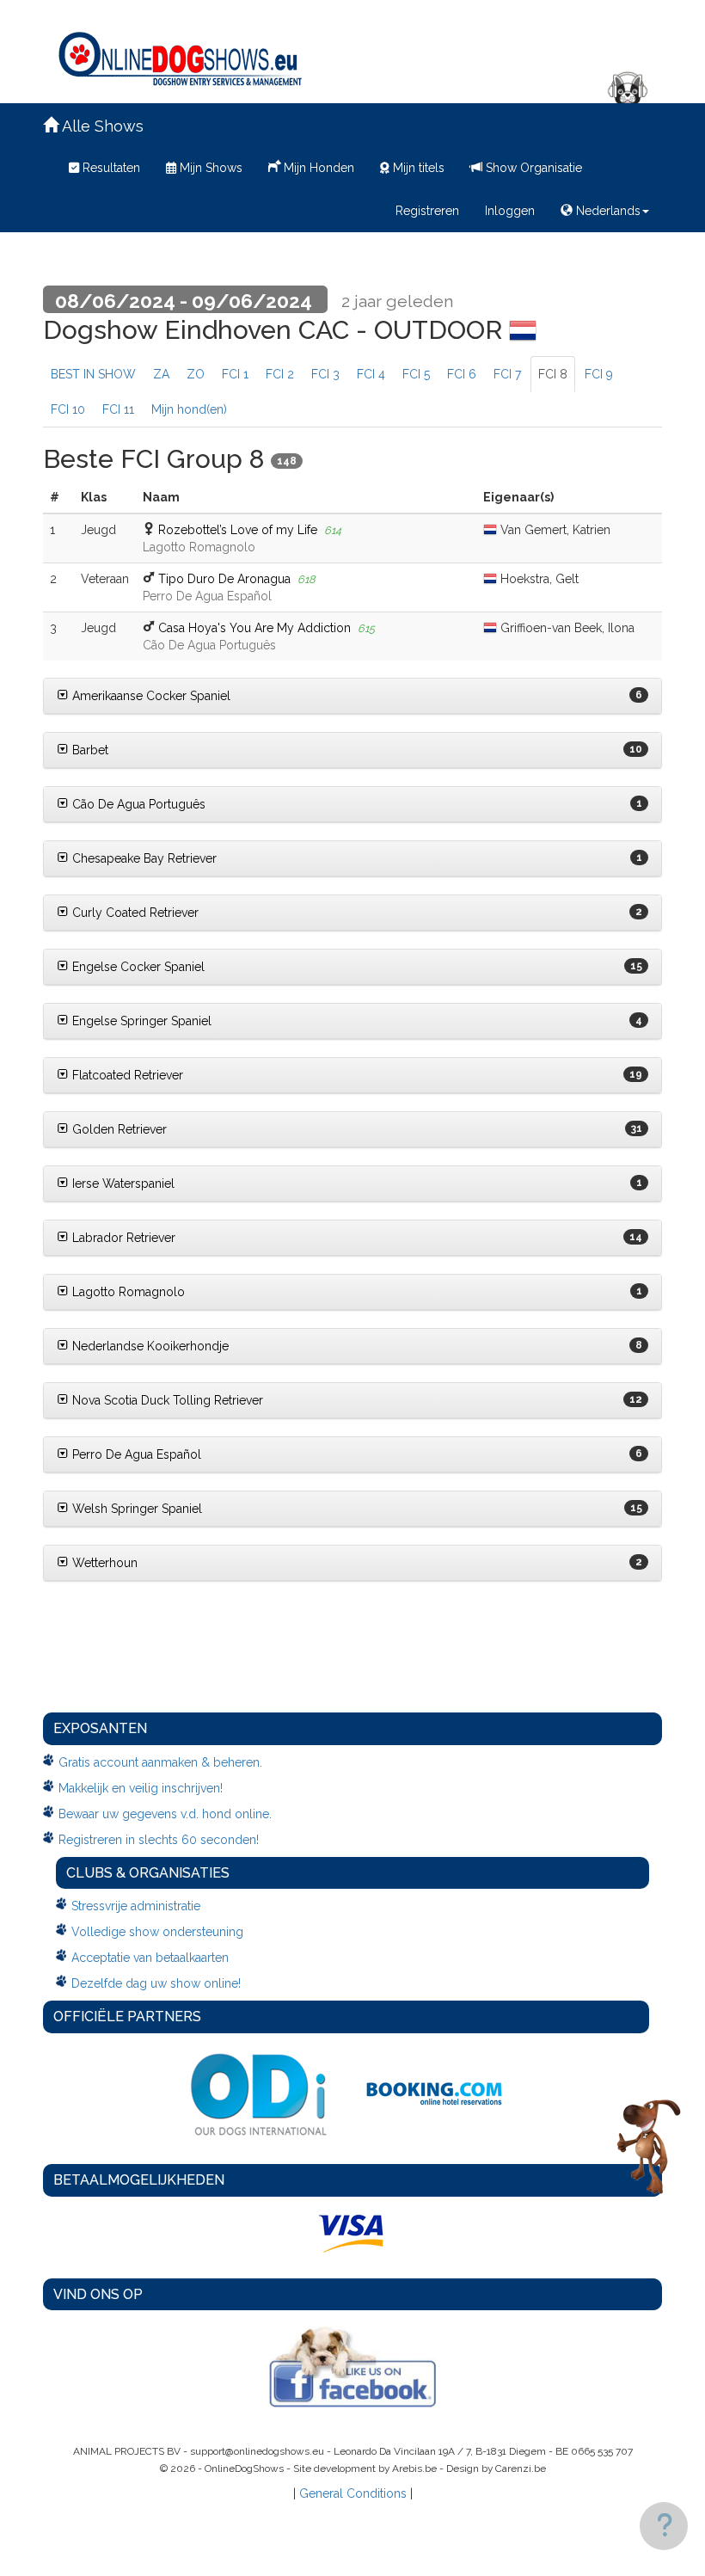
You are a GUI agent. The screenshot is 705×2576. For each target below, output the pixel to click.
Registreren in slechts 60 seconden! (159, 1840)
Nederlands (607, 211)
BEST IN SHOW (93, 374)
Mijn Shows (209, 168)
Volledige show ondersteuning (157, 1932)
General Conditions (353, 2493)
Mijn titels (417, 168)
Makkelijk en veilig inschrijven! (141, 1788)
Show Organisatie (532, 168)
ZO (196, 374)
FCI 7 (507, 374)
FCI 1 (235, 374)
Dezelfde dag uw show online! (156, 1983)
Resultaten (110, 168)
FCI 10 (68, 409)
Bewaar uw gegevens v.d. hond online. (165, 1814)
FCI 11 (118, 409)
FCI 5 (416, 374)
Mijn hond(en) (189, 409)
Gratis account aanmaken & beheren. (160, 1762)
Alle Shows (101, 126)
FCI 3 (325, 374)
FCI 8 (553, 374)
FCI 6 (462, 374)
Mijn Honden (317, 168)
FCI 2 (280, 374)
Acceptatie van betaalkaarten (150, 1958)
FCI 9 (599, 374)
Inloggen (510, 211)
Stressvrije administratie (136, 1906)
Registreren (427, 211)
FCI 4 (371, 374)
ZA (161, 374)
